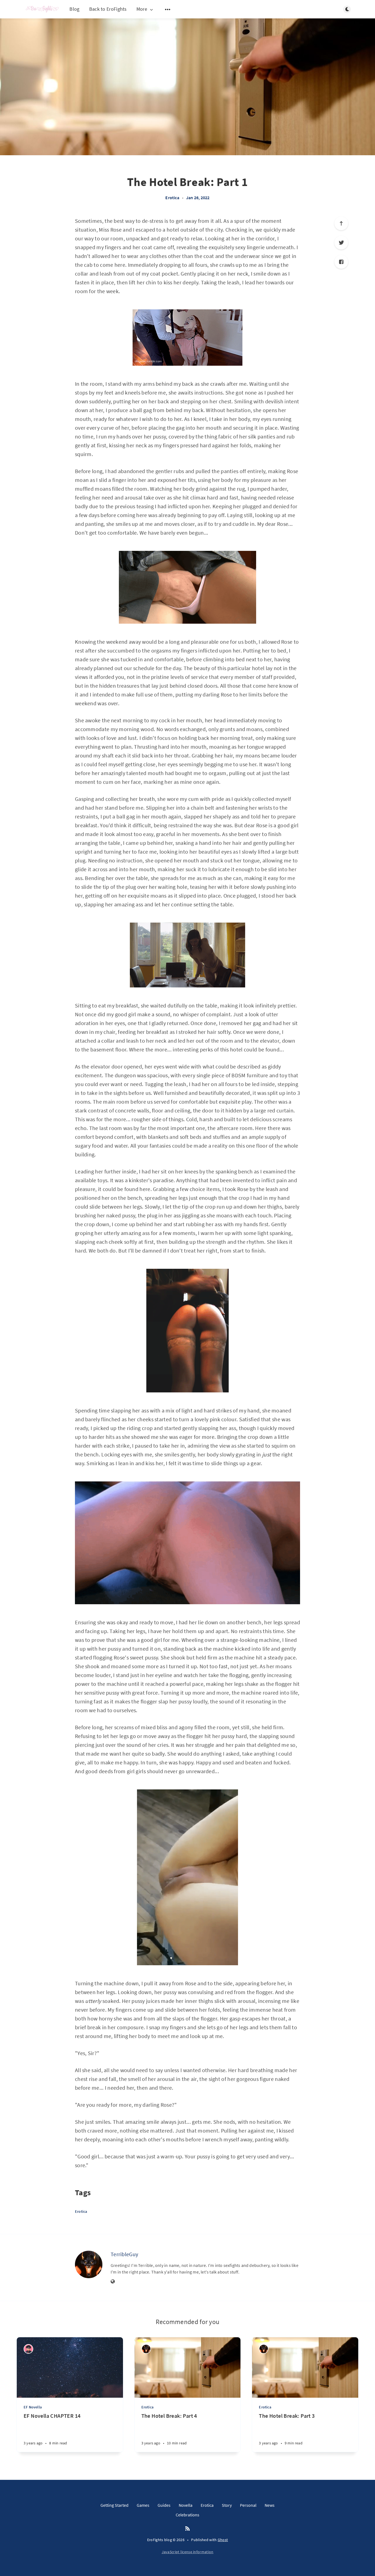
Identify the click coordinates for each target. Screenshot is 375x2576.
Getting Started (114, 2505)
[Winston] (28, 2349)
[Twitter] (341, 243)
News (270, 2505)
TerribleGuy (124, 2254)
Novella (186, 2505)
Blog (74, 9)
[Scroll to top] (341, 223)
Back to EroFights (108, 9)
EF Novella (33, 2407)
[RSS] (187, 2529)
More (142, 9)
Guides (164, 2505)
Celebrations (187, 2515)
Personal (248, 2505)
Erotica (172, 198)
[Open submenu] (168, 9)
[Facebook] (341, 262)
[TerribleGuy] (89, 2264)
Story (227, 2505)
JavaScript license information (188, 2552)
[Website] (113, 2282)
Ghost (223, 2540)
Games (143, 2505)
